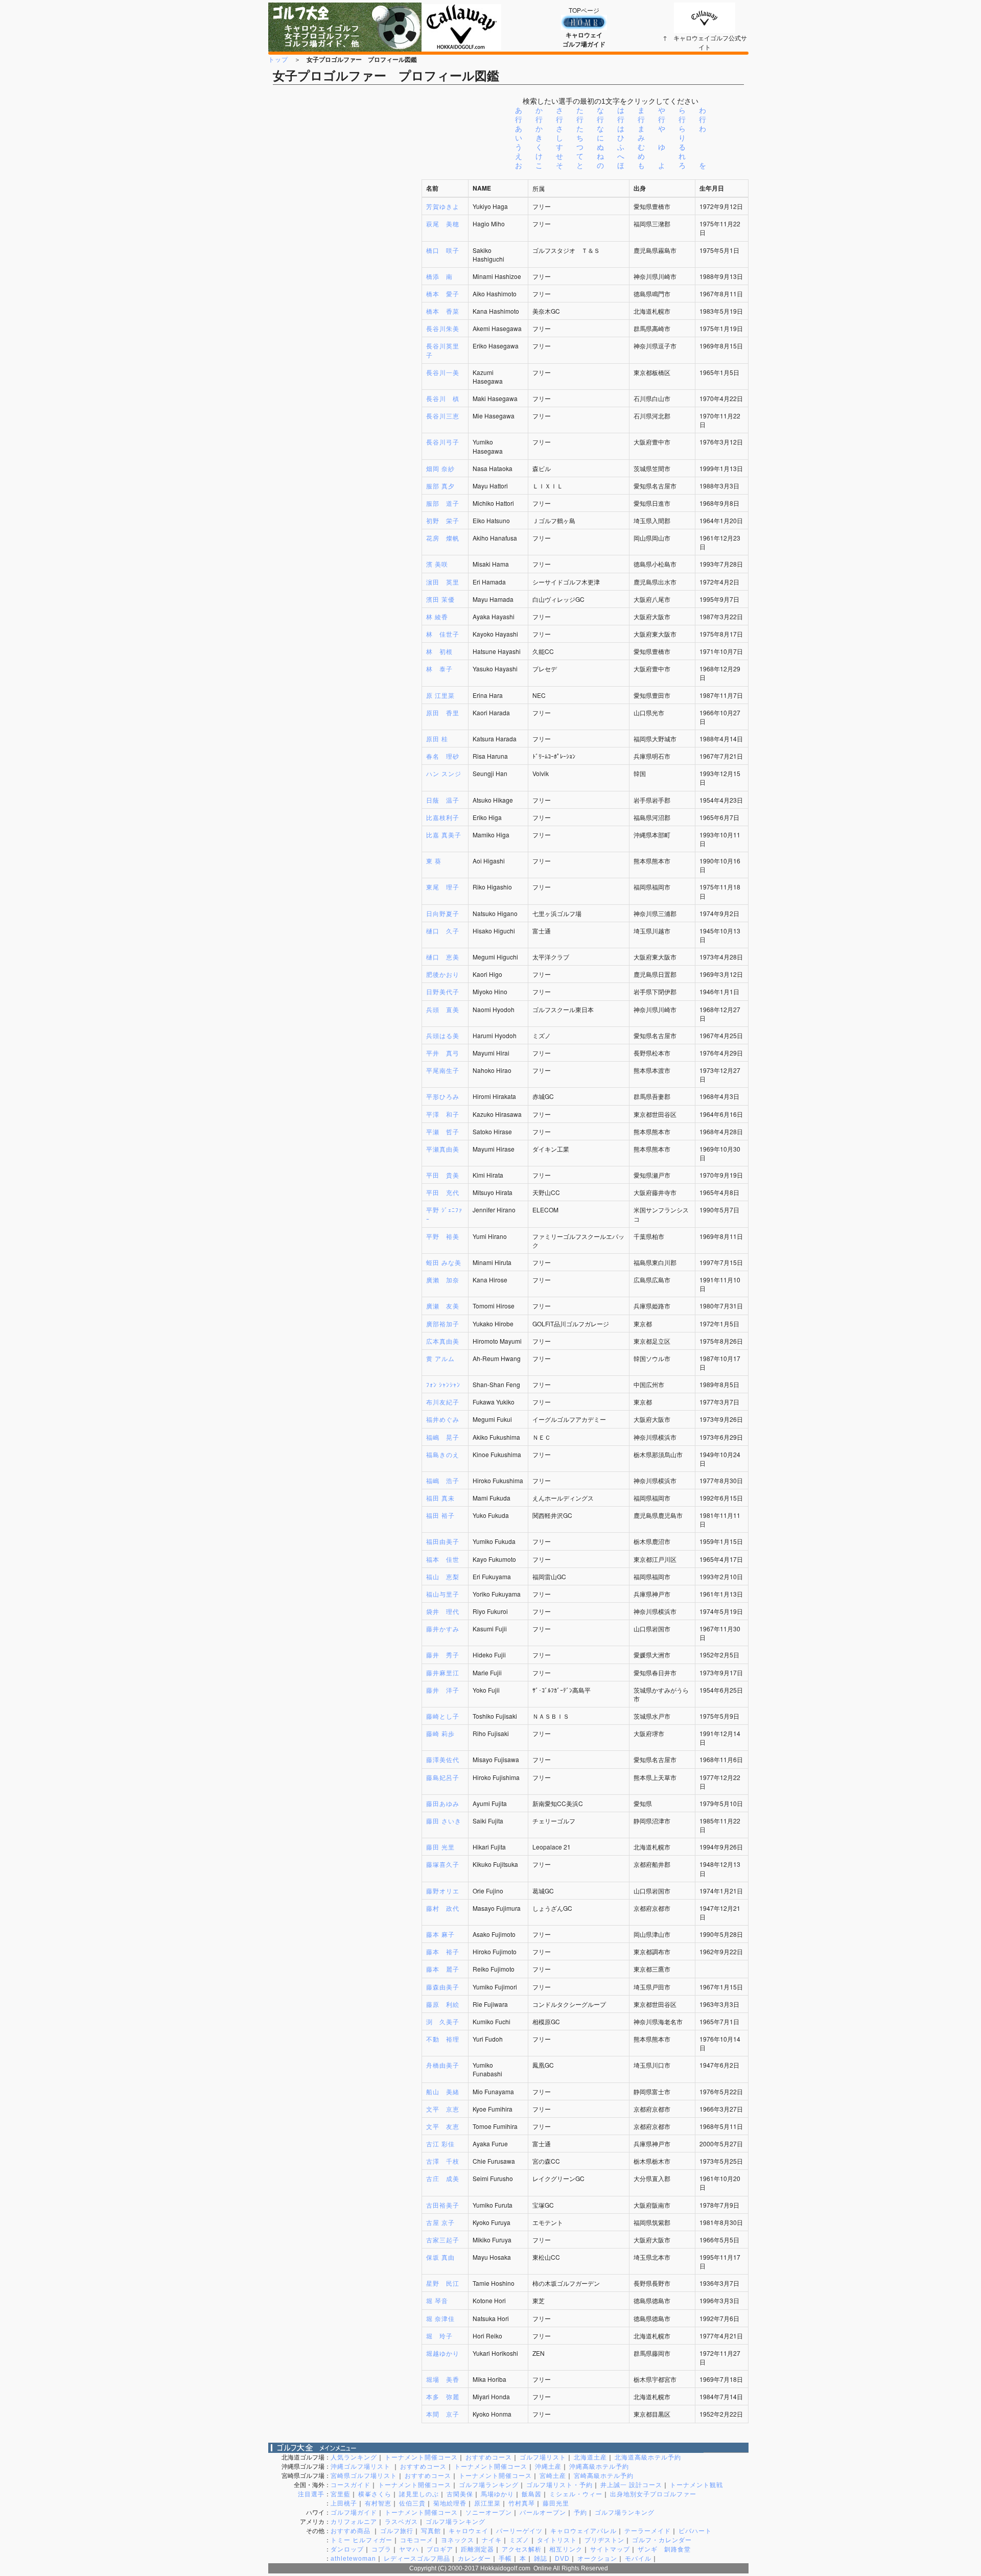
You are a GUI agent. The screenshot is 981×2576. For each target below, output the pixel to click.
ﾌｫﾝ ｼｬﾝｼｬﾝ (443, 1384)
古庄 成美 (443, 2178)
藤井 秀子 (443, 1655)
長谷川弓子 (443, 442)
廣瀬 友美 (443, 1306)
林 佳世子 (443, 634)
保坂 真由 (440, 2257)
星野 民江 (443, 2283)
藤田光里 (556, 2503)
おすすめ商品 (352, 2531)
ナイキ (492, 2540)
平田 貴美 (443, 1175)
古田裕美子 (443, 2205)
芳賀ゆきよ (443, 206)
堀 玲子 (439, 2336)
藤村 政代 (443, 1908)
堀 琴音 (437, 2300)
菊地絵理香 (450, 2503)
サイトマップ (610, 2549)
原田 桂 (437, 739)
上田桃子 (344, 2503)
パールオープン (543, 2513)
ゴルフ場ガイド (354, 2513)
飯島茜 (532, 2494)
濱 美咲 (437, 564)
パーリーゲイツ (519, 2531)
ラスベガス (401, 2522)
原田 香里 (443, 712)
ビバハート (695, 2531)
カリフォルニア (354, 2522)
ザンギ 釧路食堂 (664, 2549)
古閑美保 (460, 2494)
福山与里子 (443, 1594)
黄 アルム (440, 1358)
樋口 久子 (443, 931)
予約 (580, 2513)
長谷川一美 (443, 372)
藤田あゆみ (443, 1803)
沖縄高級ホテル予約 (599, 2467)
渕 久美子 (443, 2021)
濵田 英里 (443, 582)
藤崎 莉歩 (440, 1733)
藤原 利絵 (443, 2004)
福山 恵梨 (443, 1576)
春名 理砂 (443, 756)
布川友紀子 (443, 1402)
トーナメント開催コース (421, 2457)
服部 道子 (443, 503)
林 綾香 (437, 616)
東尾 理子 (443, 887)
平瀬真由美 (443, 1149)
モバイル (638, 2559)
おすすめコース (489, 2457)
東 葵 (434, 861)
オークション (597, 2559)
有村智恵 (378, 2503)
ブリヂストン (604, 2540)
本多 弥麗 (443, 2396)
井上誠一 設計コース (631, 2485)
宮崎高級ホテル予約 (604, 2476)
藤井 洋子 (443, 1690)
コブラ (381, 2549)
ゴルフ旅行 (397, 2531)
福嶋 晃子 (443, 1437)
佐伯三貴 (412, 2503)
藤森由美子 (443, 1987)
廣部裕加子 (443, 1324)
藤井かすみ (443, 1629)
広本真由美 (443, 1341)
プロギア (440, 2549)
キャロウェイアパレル (583, 2531)
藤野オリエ (443, 1891)
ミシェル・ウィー (576, 2494)
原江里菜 (487, 2503)
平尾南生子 (443, 1070)
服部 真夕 (440, 486)
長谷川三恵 (443, 416)
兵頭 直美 (443, 1009)
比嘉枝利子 (443, 817)
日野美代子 (443, 991)
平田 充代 (443, 1192)
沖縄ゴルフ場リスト (361, 2467)
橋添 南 (439, 276)
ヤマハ (409, 2549)
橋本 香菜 (443, 311)
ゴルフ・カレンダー (662, 2540)
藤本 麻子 (440, 1934)
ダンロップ (347, 2549)
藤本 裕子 (443, 1951)
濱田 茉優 (440, 599)
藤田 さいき (444, 1821)
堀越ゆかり (443, 2353)
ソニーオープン (489, 2513)
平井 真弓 (443, 1053)
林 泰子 (439, 669)
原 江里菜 (440, 695)
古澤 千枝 (443, 2161)
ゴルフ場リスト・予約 (559, 2485)
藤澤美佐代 (443, 1759)
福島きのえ (443, 1454)
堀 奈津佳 (440, 2318)
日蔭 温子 (443, 800)
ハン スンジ (444, 773)
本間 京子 (443, 2414)
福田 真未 (440, 1498)
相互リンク (566, 2549)
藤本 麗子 (443, 1969)
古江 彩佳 (440, 2144)
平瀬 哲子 (443, 1131)
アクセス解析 (522, 2549)
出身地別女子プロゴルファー (653, 2494)
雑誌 (541, 2559)
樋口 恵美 (443, 957)
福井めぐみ (443, 1419)
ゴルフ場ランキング (489, 2485)
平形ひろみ (443, 1096)
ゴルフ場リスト (543, 2457)
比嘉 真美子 (444, 835)
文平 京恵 (443, 2109)
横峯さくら (375, 2494)
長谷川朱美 (443, 328)
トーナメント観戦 (696, 2485)
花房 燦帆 (443, 538)
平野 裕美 (443, 1236)
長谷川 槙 (443, 398)
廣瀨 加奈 (443, 1280)
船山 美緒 (443, 2091)
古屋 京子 (440, 2222)
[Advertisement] (345, 1306)
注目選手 (311, 2494)
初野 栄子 (443, 520)
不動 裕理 (443, 2039)
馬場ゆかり (497, 2494)
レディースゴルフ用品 (417, 2559)
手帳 (505, 2559)
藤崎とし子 (443, 1716)
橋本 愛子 (443, 294)
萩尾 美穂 (443, 224)
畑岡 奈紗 (440, 468)
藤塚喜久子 (443, 1864)
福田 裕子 (440, 1515)
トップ (278, 59)
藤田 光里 (440, 1847)
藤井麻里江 (443, 1672)
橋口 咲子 (443, 250)
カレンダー (474, 2559)
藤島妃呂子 (443, 1777)
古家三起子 (443, 2240)
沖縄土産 (548, 2467)
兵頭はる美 (443, 1035)
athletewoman (353, 2559)
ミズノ (519, 2540)
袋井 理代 (443, 1611)
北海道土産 (590, 2457)
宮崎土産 (553, 2476)
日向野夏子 (443, 913)
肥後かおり (443, 974)
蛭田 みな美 (444, 1262)
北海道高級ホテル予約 (648, 2457)
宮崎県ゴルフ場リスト (364, 2476)
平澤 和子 (443, 1114)
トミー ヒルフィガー (361, 2540)
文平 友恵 (443, 2126)
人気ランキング (354, 2457)
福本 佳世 (443, 1559)
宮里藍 (341, 2494)
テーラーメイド (648, 2531)
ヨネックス (458, 2540)
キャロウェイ (469, 2531)
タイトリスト (557, 2540)
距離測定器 (477, 2549)
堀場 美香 (443, 2379)
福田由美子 (443, 1541)
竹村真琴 (522, 2503)
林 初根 (439, 651)
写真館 (431, 2531)
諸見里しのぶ (419, 2494)
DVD (562, 2559)
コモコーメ (417, 2540)
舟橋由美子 (443, 2065)
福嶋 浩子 (443, 1480)
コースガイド (351, 2485)
